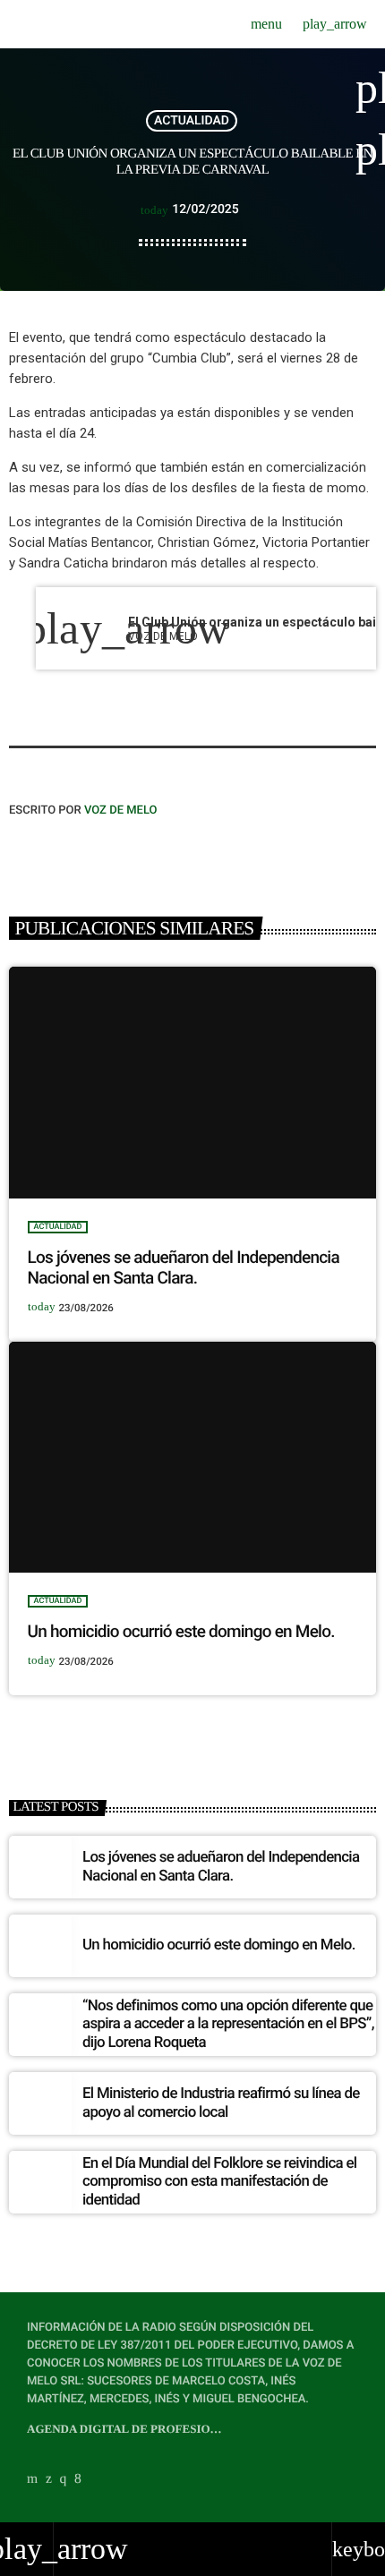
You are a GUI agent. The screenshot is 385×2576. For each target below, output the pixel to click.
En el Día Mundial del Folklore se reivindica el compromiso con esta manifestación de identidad (219, 2182)
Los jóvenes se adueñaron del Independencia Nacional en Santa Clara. (184, 1267)
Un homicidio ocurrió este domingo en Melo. (181, 1631)
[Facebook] (78, 2479)
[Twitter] (49, 2479)
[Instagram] (64, 2479)
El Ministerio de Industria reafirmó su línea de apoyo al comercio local (221, 2103)
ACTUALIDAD (192, 121)
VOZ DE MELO (121, 810)
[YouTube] (32, 2479)
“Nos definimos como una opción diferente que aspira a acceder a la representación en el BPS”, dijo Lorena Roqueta (228, 2024)
